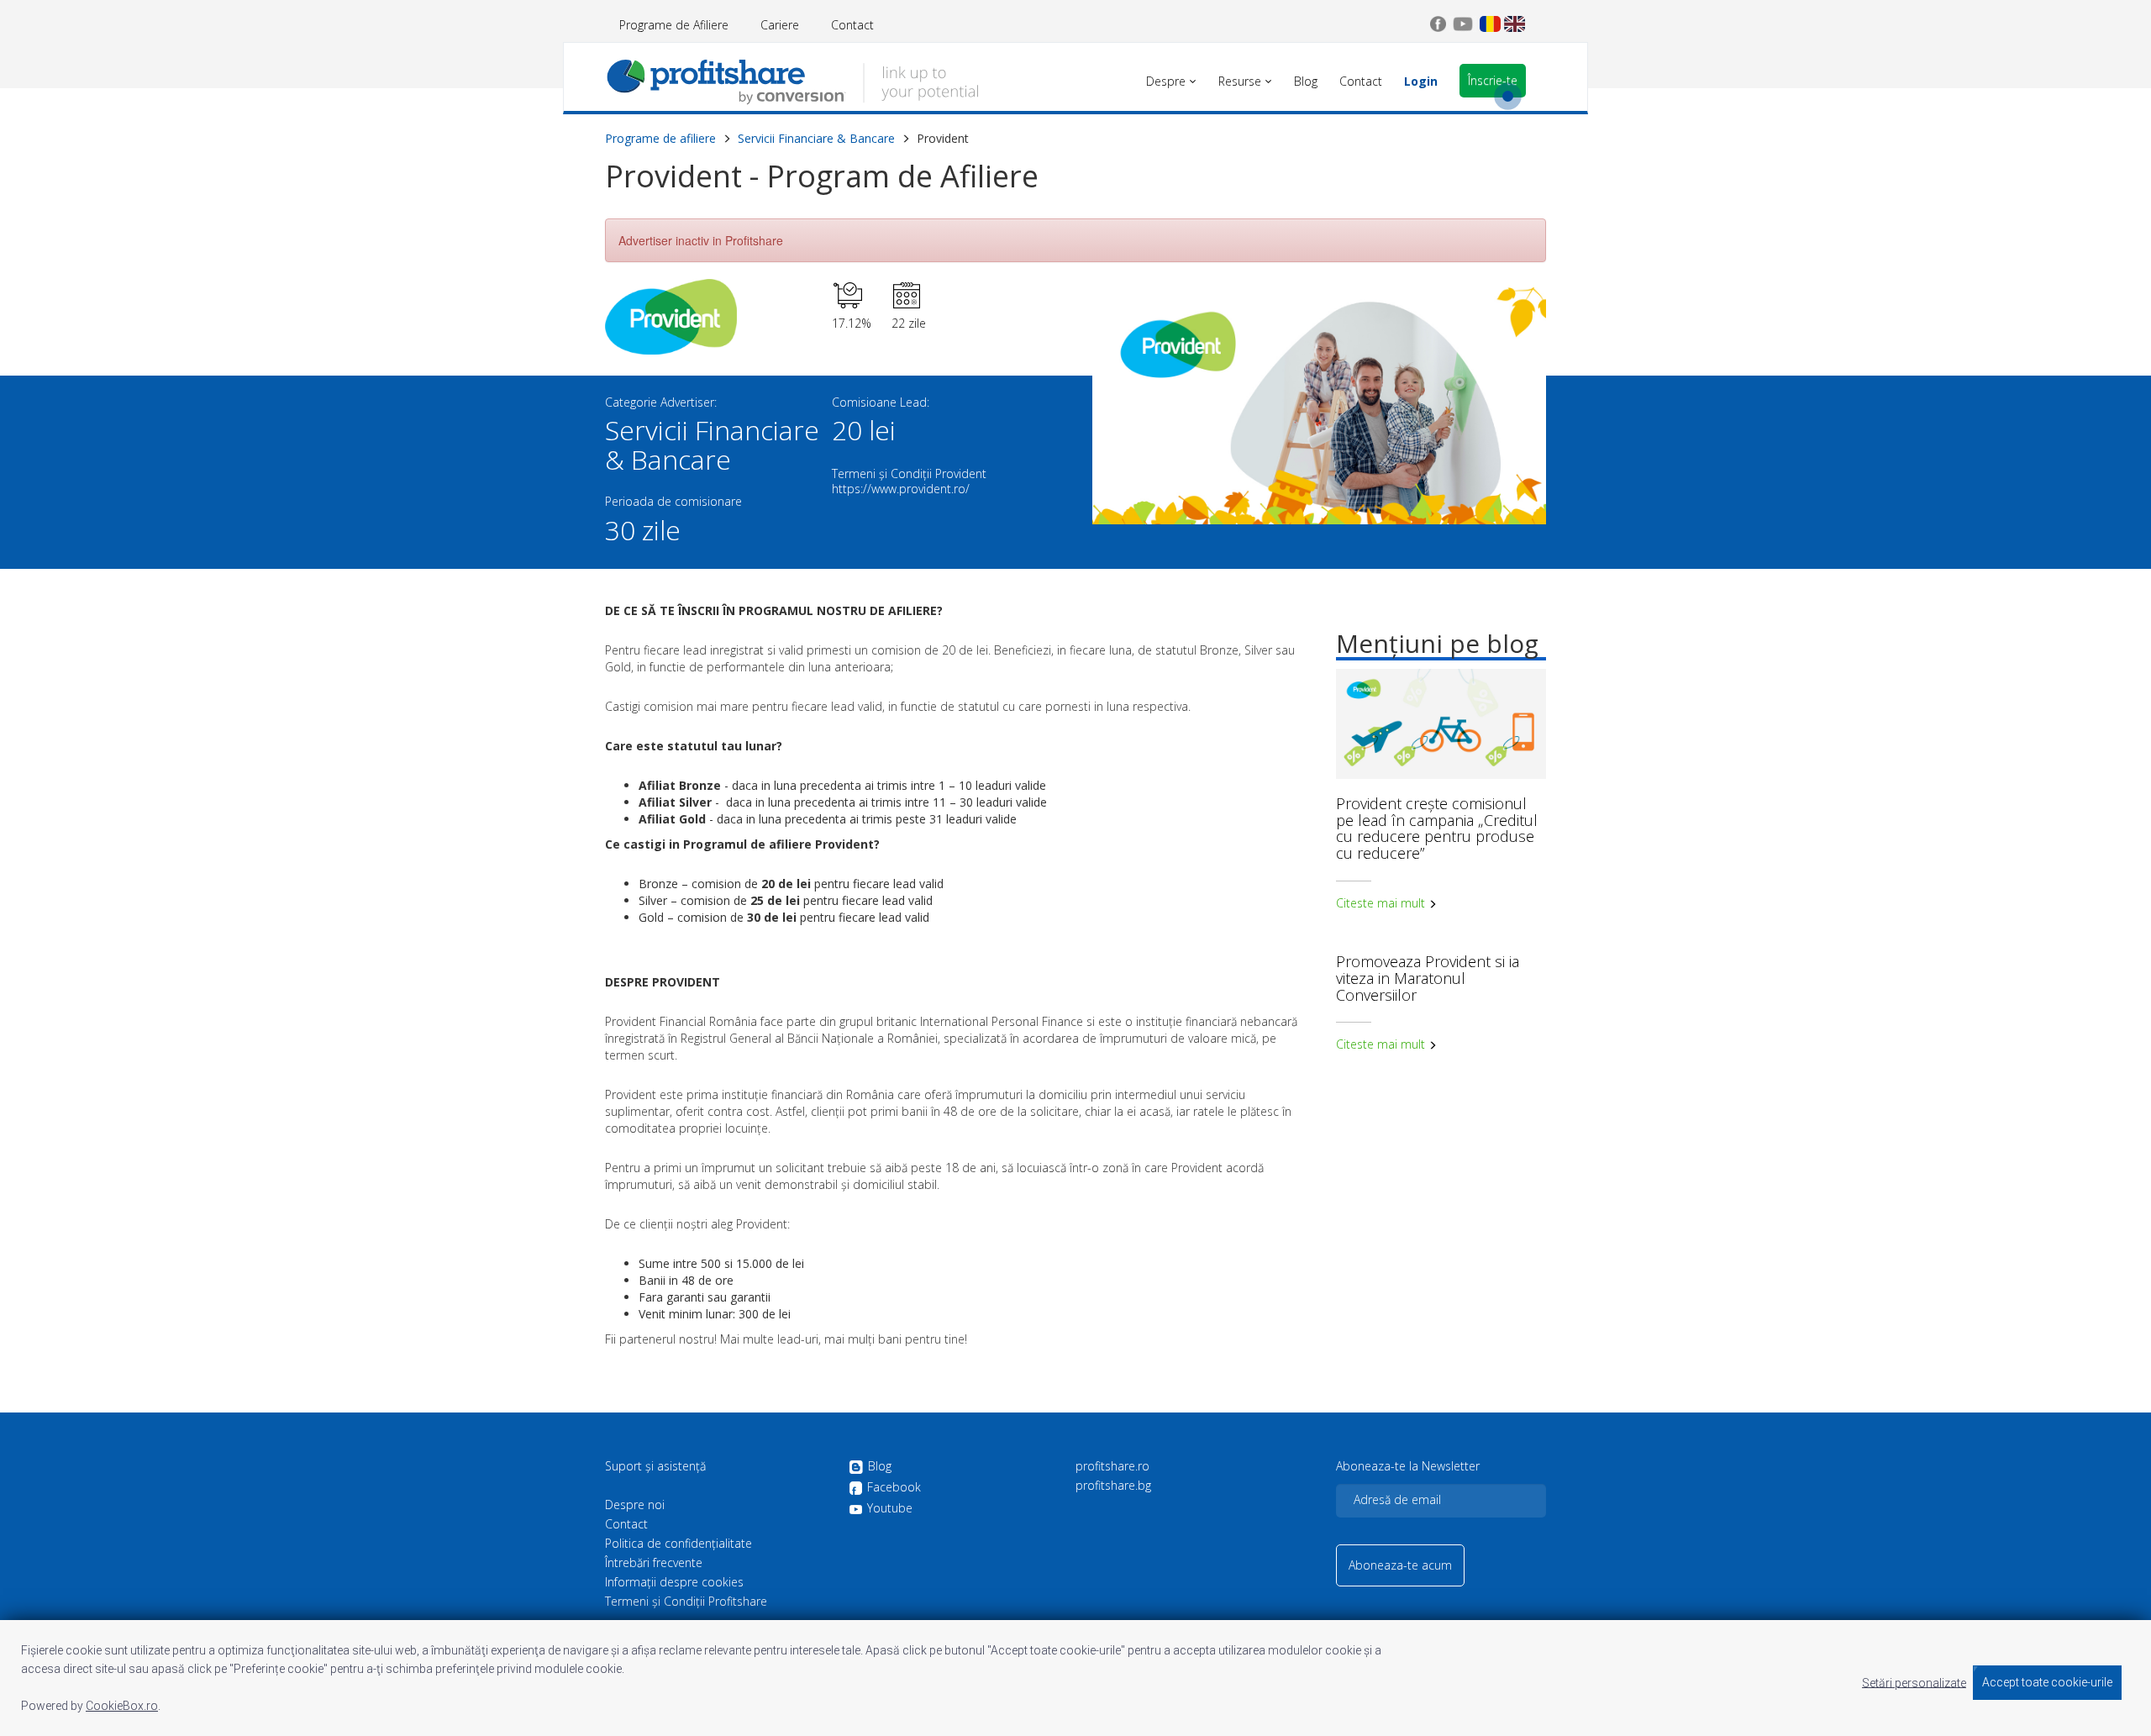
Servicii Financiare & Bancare (816, 138)
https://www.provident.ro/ (901, 489)
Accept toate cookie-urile (2047, 1682)
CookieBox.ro (122, 1706)
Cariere (780, 25)
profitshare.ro (1112, 1466)
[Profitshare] (792, 80)
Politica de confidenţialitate (678, 1544)
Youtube (890, 1508)
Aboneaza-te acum (1400, 1565)
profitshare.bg (1113, 1486)
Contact (852, 25)
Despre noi (635, 1505)
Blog (880, 1467)
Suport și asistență (655, 1466)
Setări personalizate (1914, 1682)
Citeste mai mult (1382, 903)
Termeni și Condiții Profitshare (686, 1602)
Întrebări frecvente (654, 1563)
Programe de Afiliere (674, 25)
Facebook (894, 1488)
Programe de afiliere (660, 138)
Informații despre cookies (674, 1582)
